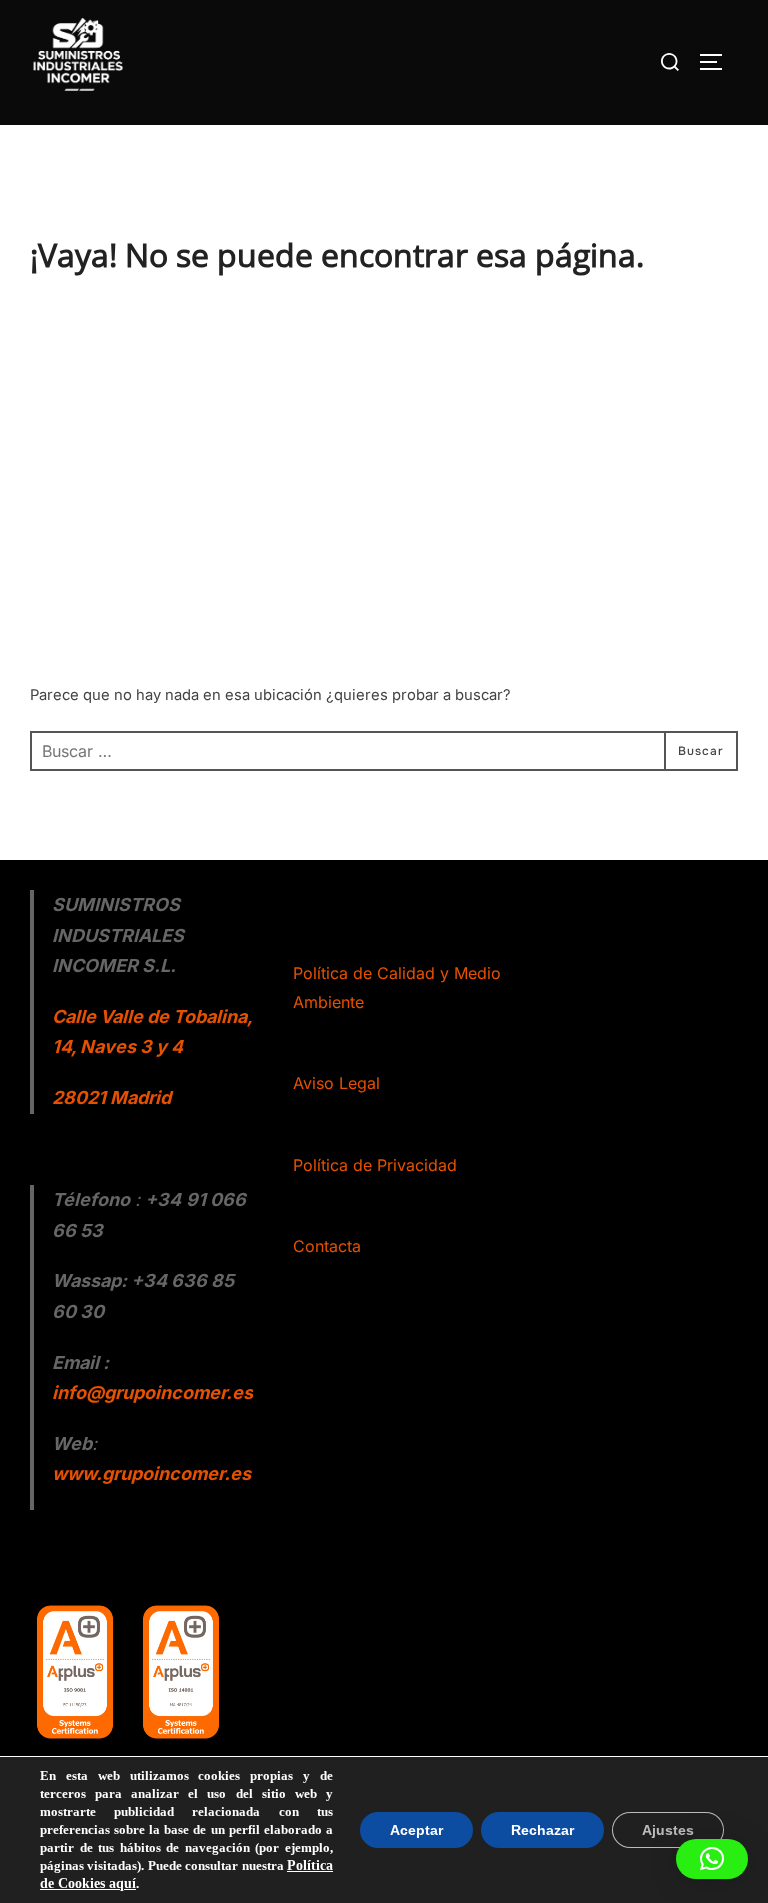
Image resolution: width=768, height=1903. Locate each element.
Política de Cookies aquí (214, 1883)
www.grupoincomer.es (151, 1473)
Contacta (327, 1246)
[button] (712, 1859)
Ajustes (670, 1838)
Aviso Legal (336, 1083)
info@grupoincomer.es (152, 1392)
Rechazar (548, 1838)
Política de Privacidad (375, 1165)
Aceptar (425, 1838)
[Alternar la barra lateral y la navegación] (718, 62)
